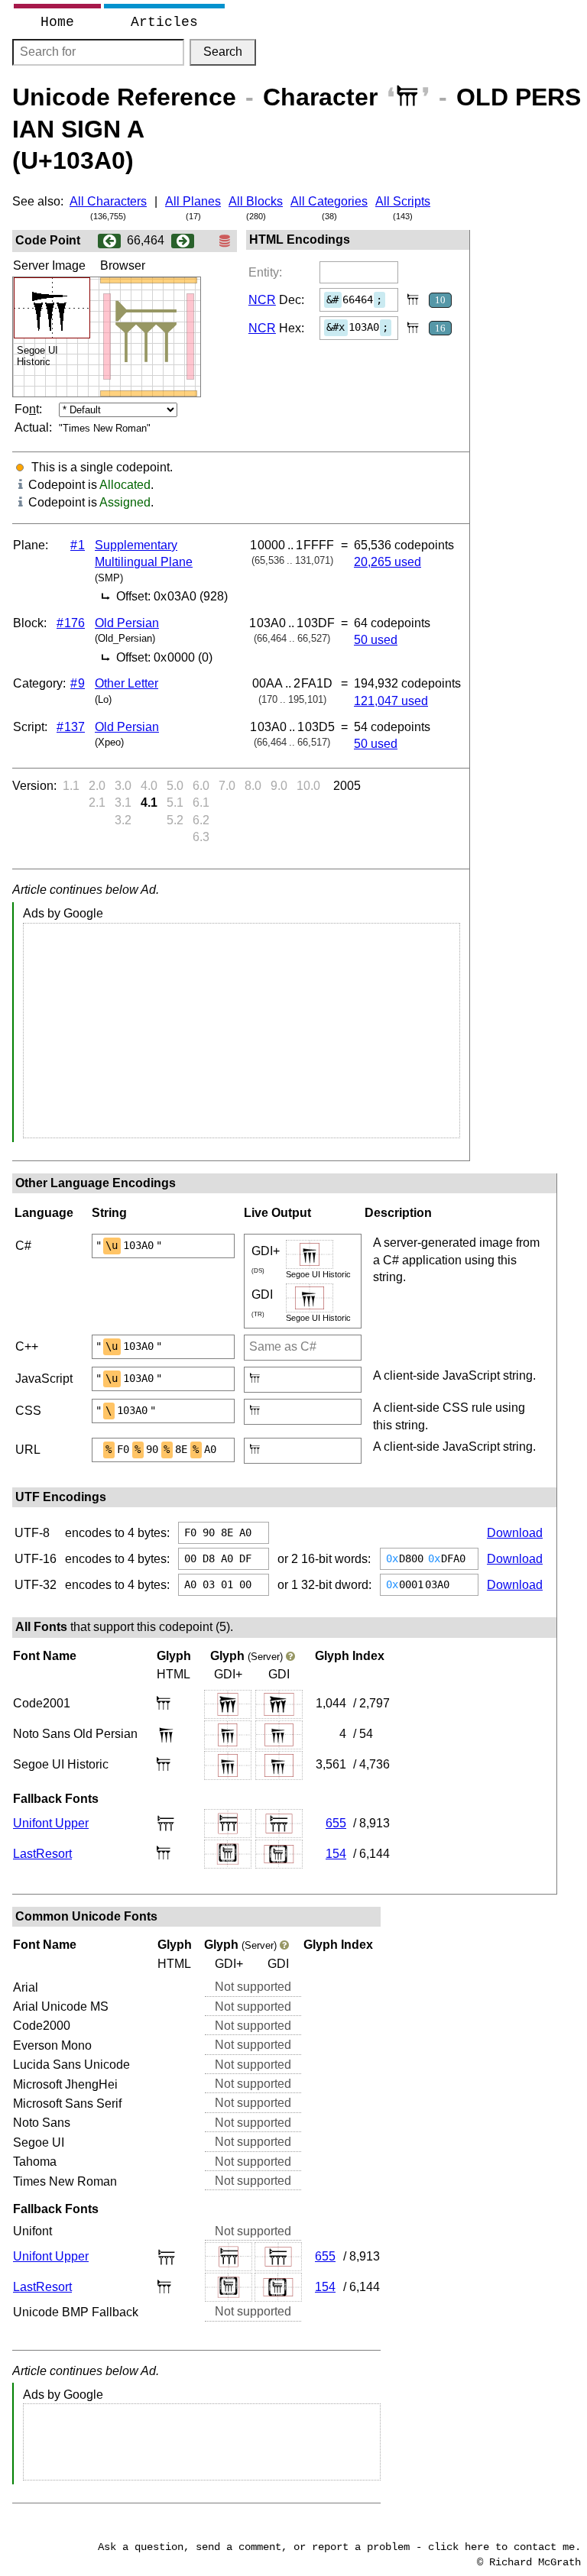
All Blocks (256, 201)
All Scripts (403, 201)
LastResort (42, 1854)
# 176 (71, 623)
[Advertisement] (242, 1031)
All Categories (329, 201)
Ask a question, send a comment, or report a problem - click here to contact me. (339, 2547)
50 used (376, 640)
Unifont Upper (51, 1823)
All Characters (108, 201)
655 (336, 1823)
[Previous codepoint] (109, 240)
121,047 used (391, 701)
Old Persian (127, 623)
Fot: (28, 409)
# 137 (71, 727)
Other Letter (126, 683)
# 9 (78, 683)
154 (336, 1854)
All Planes (193, 201)
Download (515, 1533)
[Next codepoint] (183, 240)
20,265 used (388, 562)
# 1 (78, 545)
